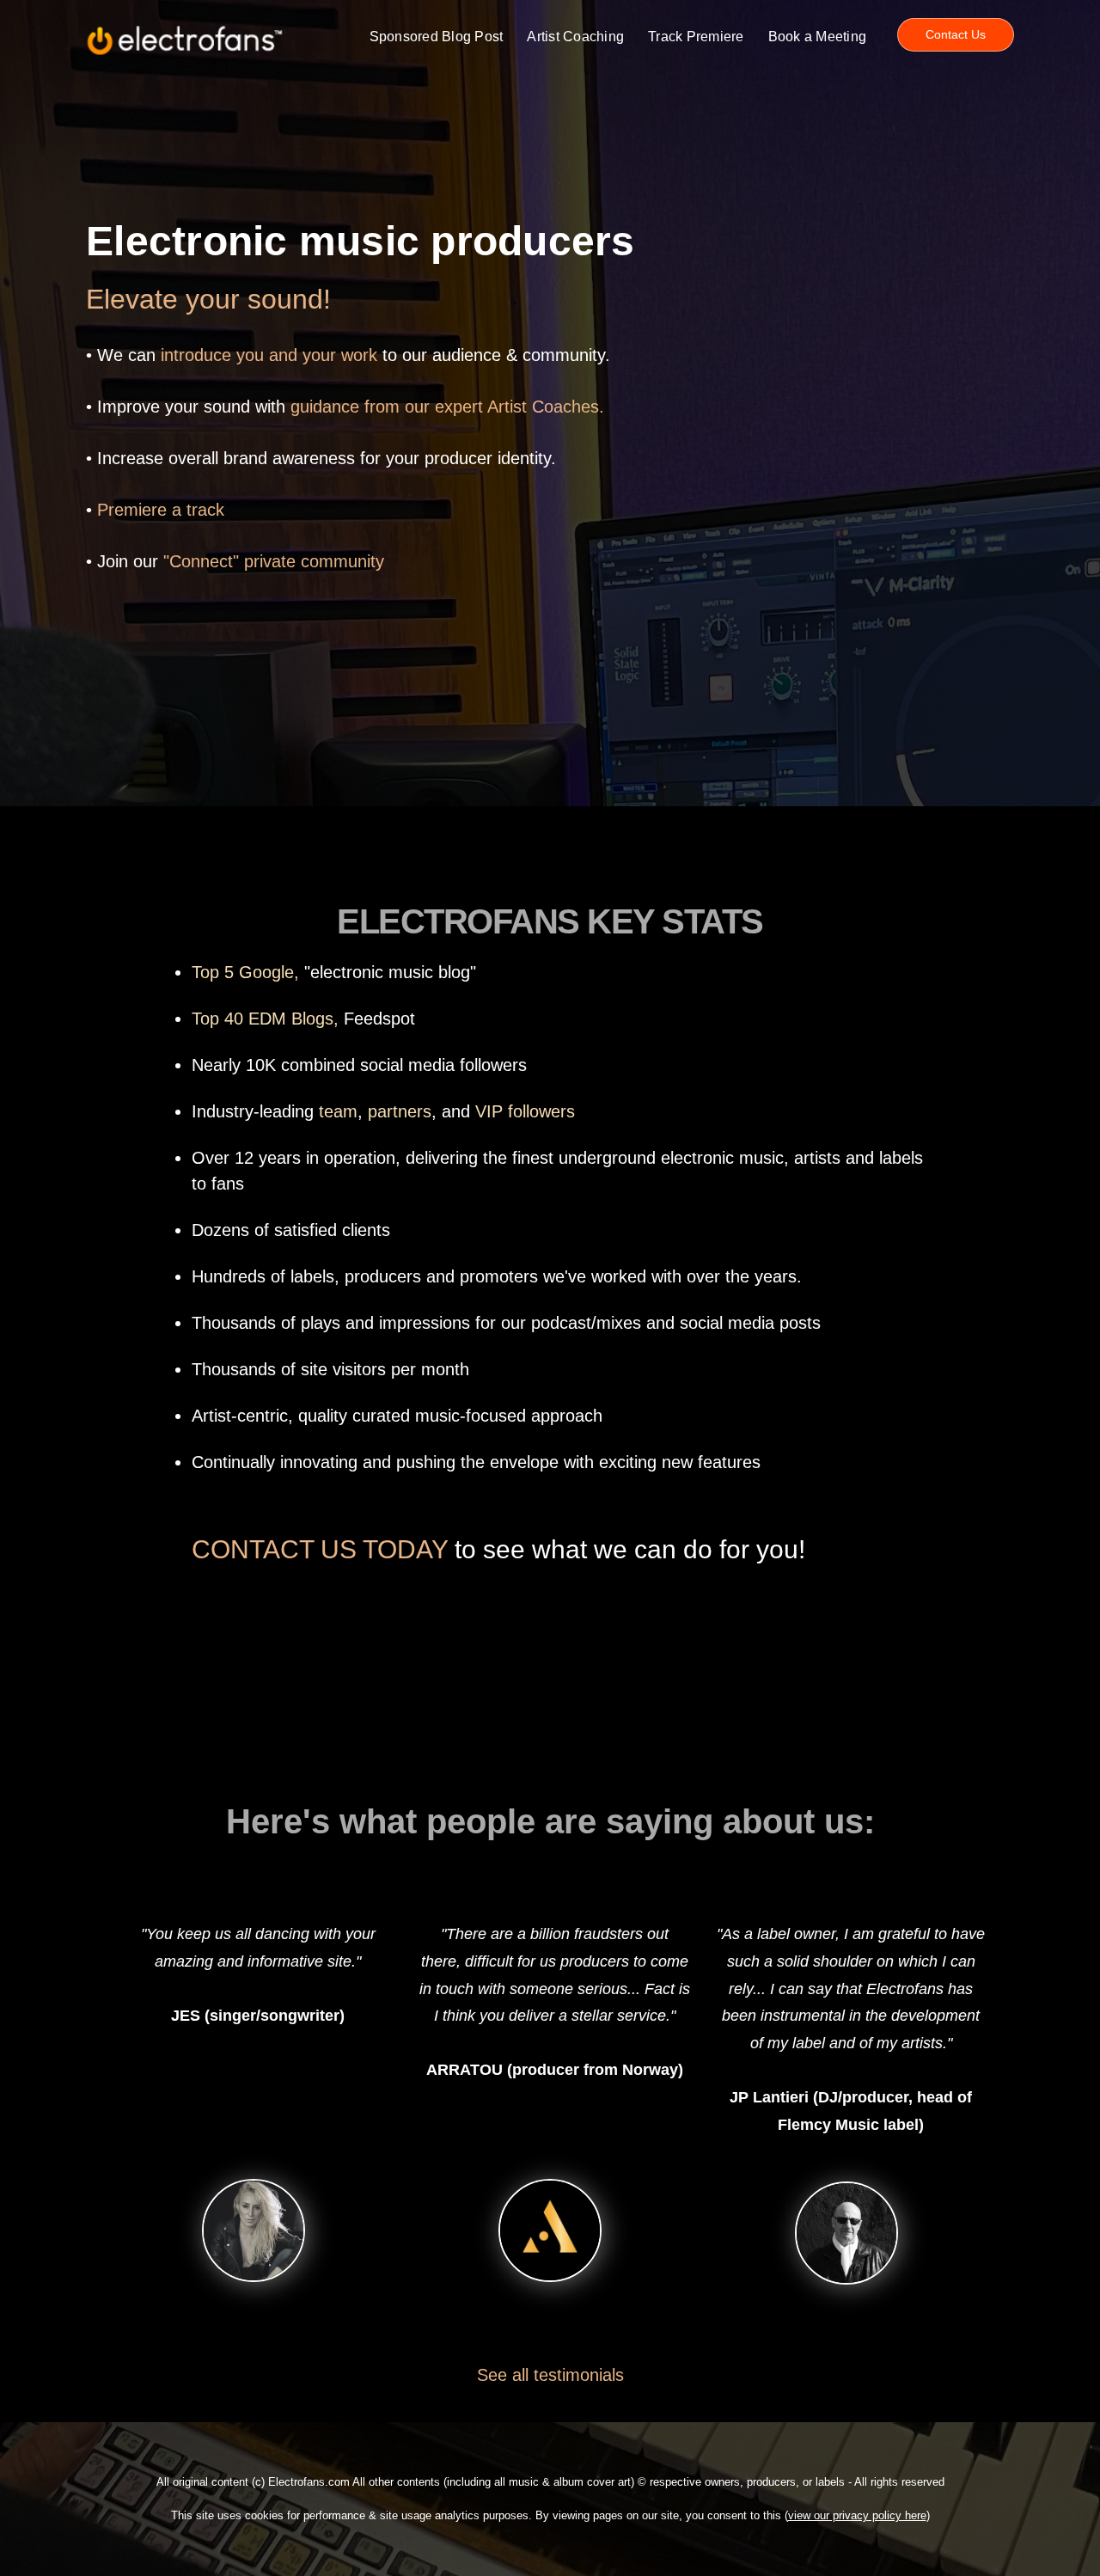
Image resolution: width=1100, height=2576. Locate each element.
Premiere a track (161, 510)
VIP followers (525, 1111)
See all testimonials (550, 2375)
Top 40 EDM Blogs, (265, 1019)
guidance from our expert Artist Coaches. (447, 407)
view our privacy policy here (857, 2515)
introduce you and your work (269, 355)
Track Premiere (696, 37)
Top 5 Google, (245, 972)
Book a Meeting (818, 37)
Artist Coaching (575, 37)
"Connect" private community (274, 561)
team (338, 1111)
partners (400, 1111)
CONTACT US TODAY (320, 1549)
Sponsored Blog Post (437, 37)
